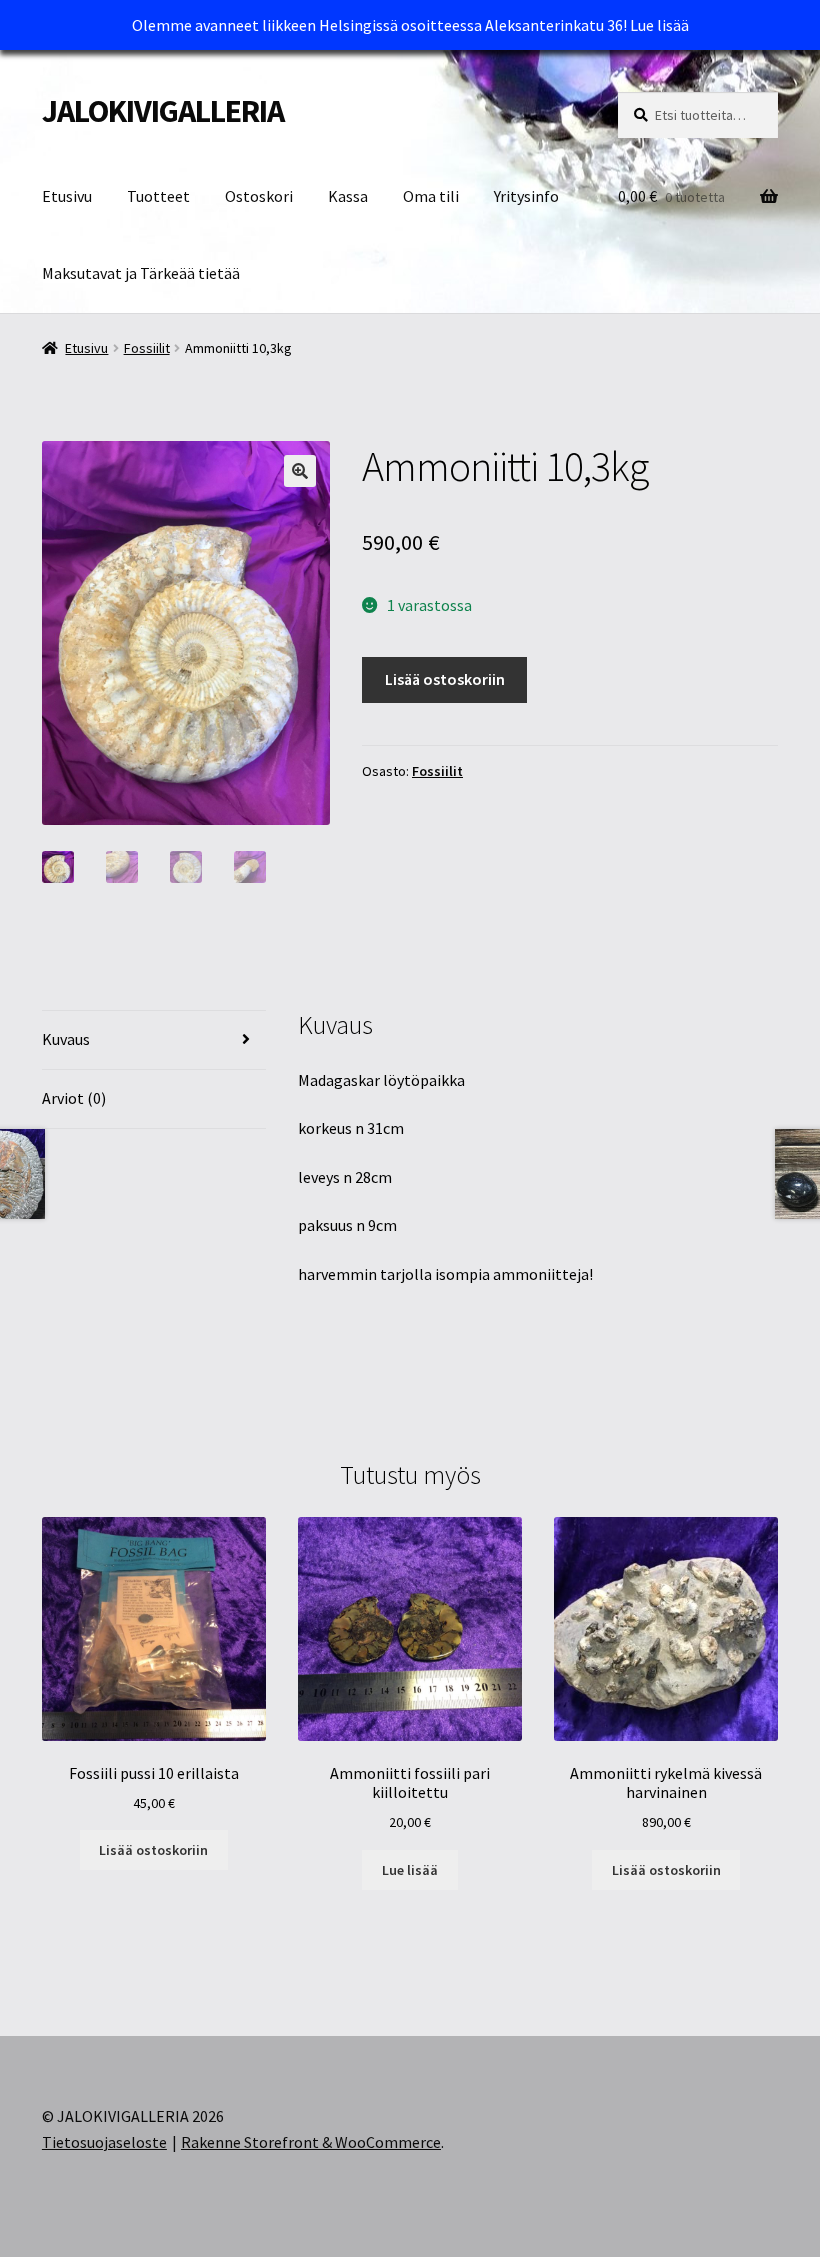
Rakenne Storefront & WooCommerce (311, 2142)
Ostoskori (259, 196)
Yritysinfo (526, 196)
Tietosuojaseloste (104, 2142)
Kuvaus (66, 1039)
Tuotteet (158, 196)
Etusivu (67, 196)
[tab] (154, 1040)
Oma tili (431, 196)
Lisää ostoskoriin (445, 679)
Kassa (348, 196)
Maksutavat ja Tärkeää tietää (141, 273)
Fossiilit (147, 348)
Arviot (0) (74, 1098)
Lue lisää (659, 25)
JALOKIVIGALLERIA (163, 111)
